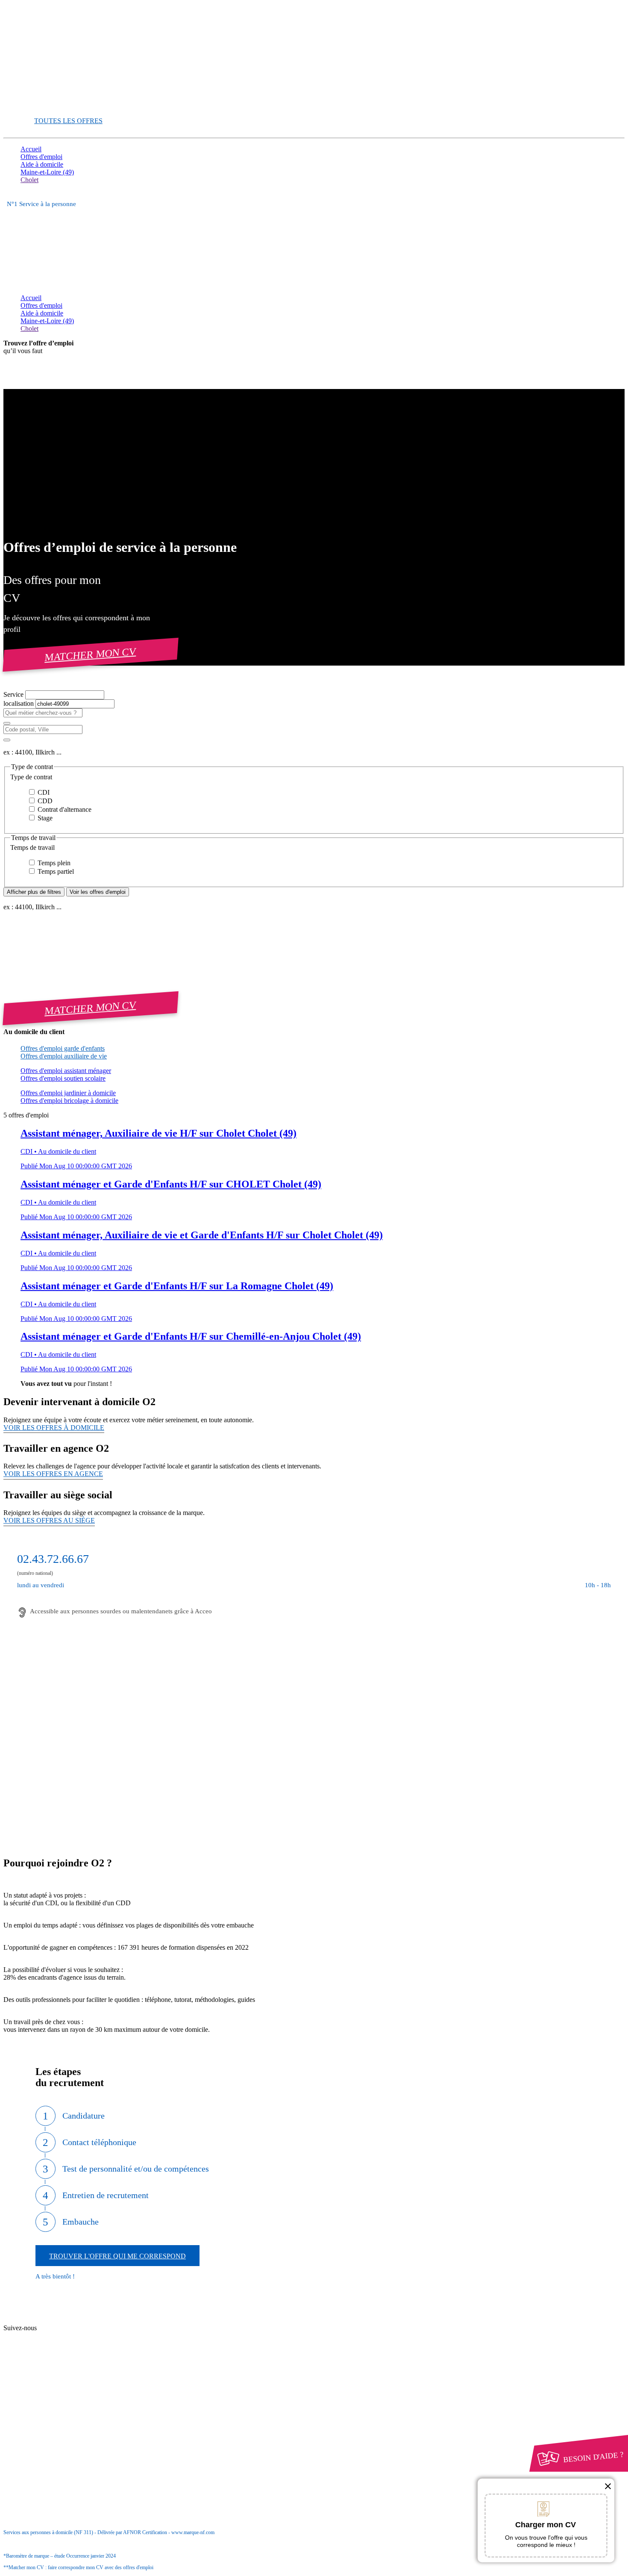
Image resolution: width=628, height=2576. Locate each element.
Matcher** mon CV (48, 106)
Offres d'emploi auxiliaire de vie (64, 1056)
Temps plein (53, 863)
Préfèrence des (64, 2413)
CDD (44, 801)
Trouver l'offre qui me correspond (117, 2256)
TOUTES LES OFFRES (68, 121)
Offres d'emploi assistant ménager (66, 1071)
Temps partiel (55, 871)
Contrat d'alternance (64, 809)
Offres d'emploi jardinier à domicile (68, 1093)
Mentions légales (59, 2397)
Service (14, 694)
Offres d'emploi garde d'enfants (63, 1048)
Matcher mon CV (91, 654)
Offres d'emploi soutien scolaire (63, 1078)
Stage (44, 818)
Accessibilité (38, 2420)
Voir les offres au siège (49, 1520)
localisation (19, 703)
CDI (43, 792)
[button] (314, 777)
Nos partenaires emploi (68, 2329)
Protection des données (68, 2405)
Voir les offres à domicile (54, 1428)
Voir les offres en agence (53, 1474)
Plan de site (52, 2336)
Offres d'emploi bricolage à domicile (69, 1101)
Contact (47, 2321)
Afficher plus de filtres (34, 892)
